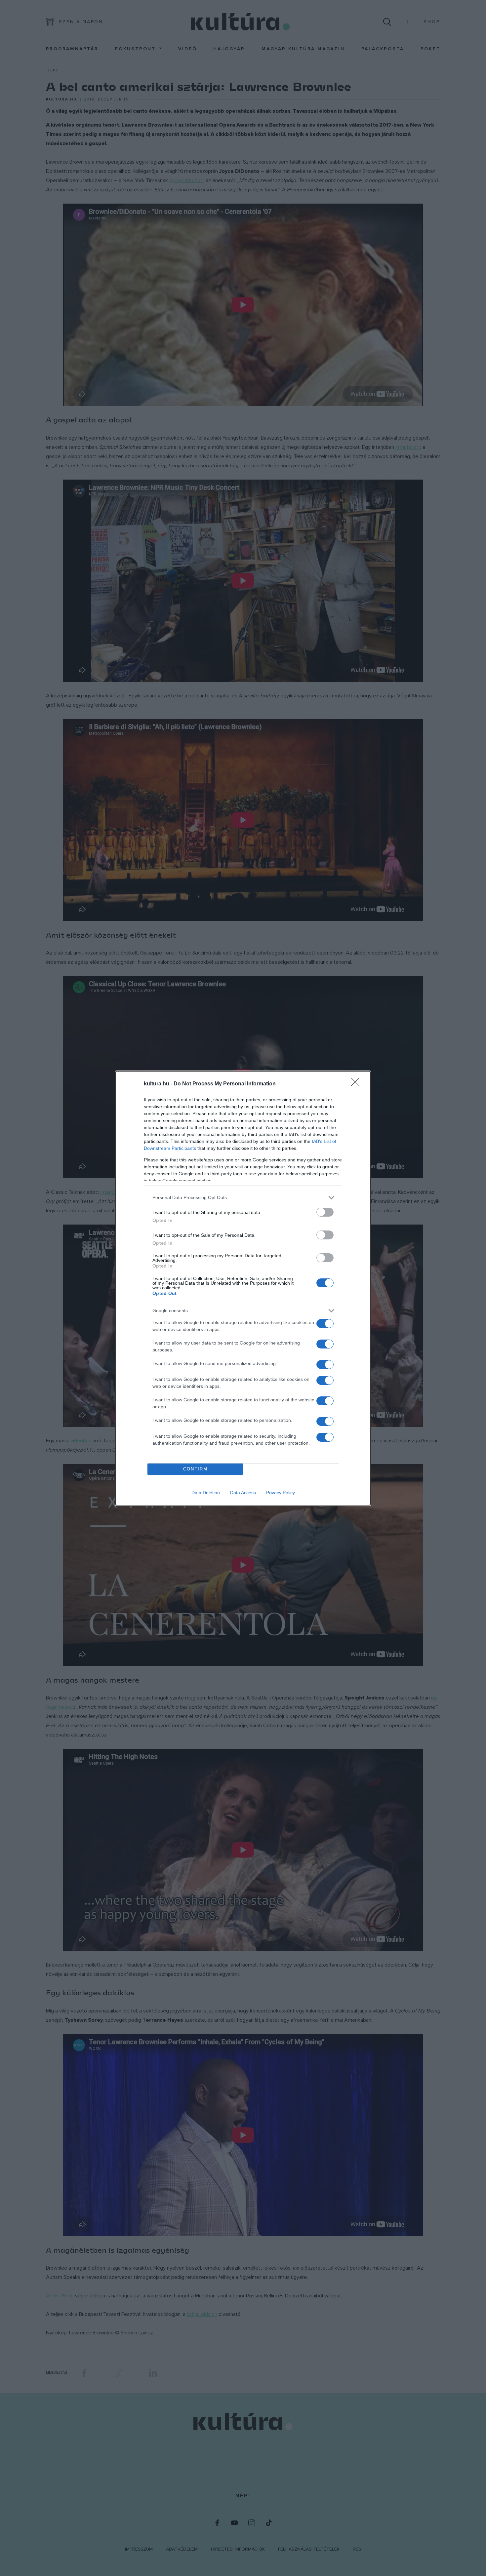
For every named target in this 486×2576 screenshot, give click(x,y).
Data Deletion (206, 1493)
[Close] (357, 1084)
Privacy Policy (281, 1493)
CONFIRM (195, 1469)
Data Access (243, 1493)
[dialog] (243, 1288)
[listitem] (243, 1198)
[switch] (325, 1212)
